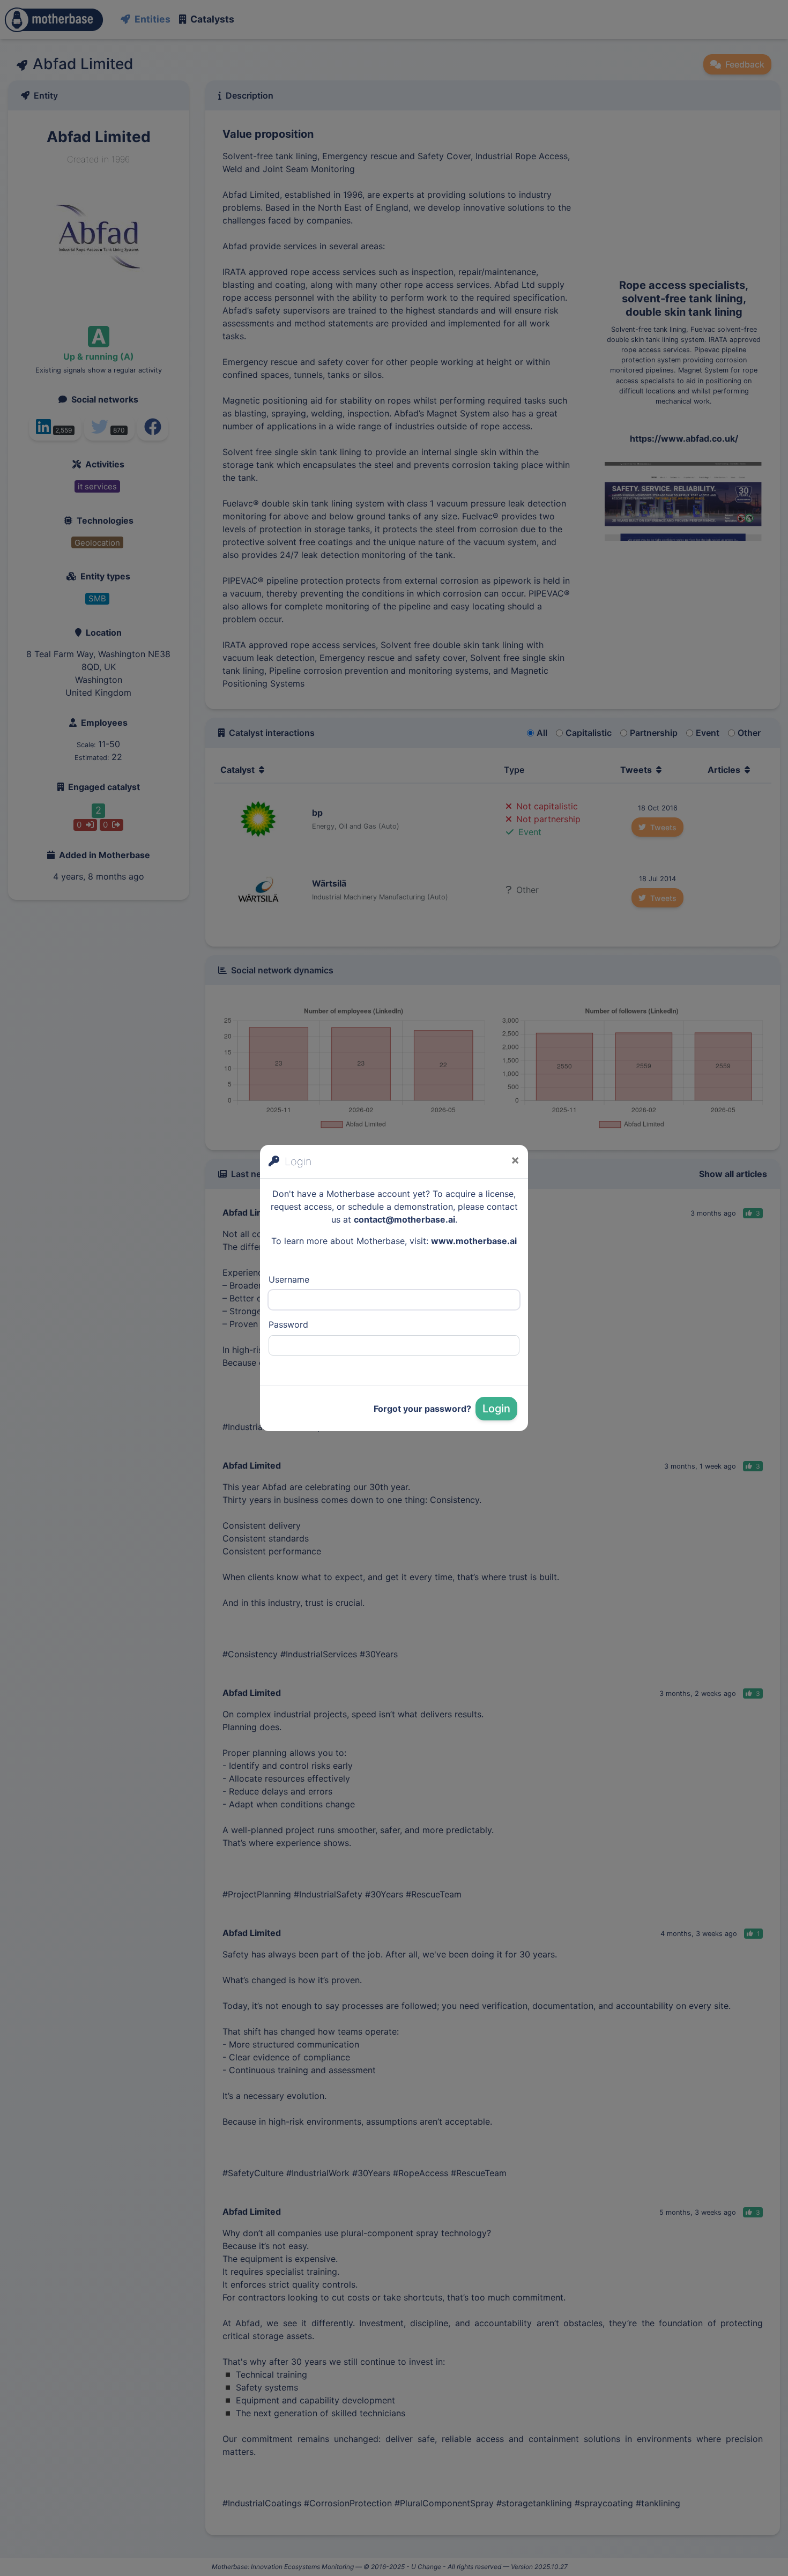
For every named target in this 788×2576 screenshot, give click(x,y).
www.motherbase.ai (474, 1241)
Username (289, 1279)
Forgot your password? (422, 1409)
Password (288, 1324)
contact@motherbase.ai (404, 1219)
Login (496, 1409)
